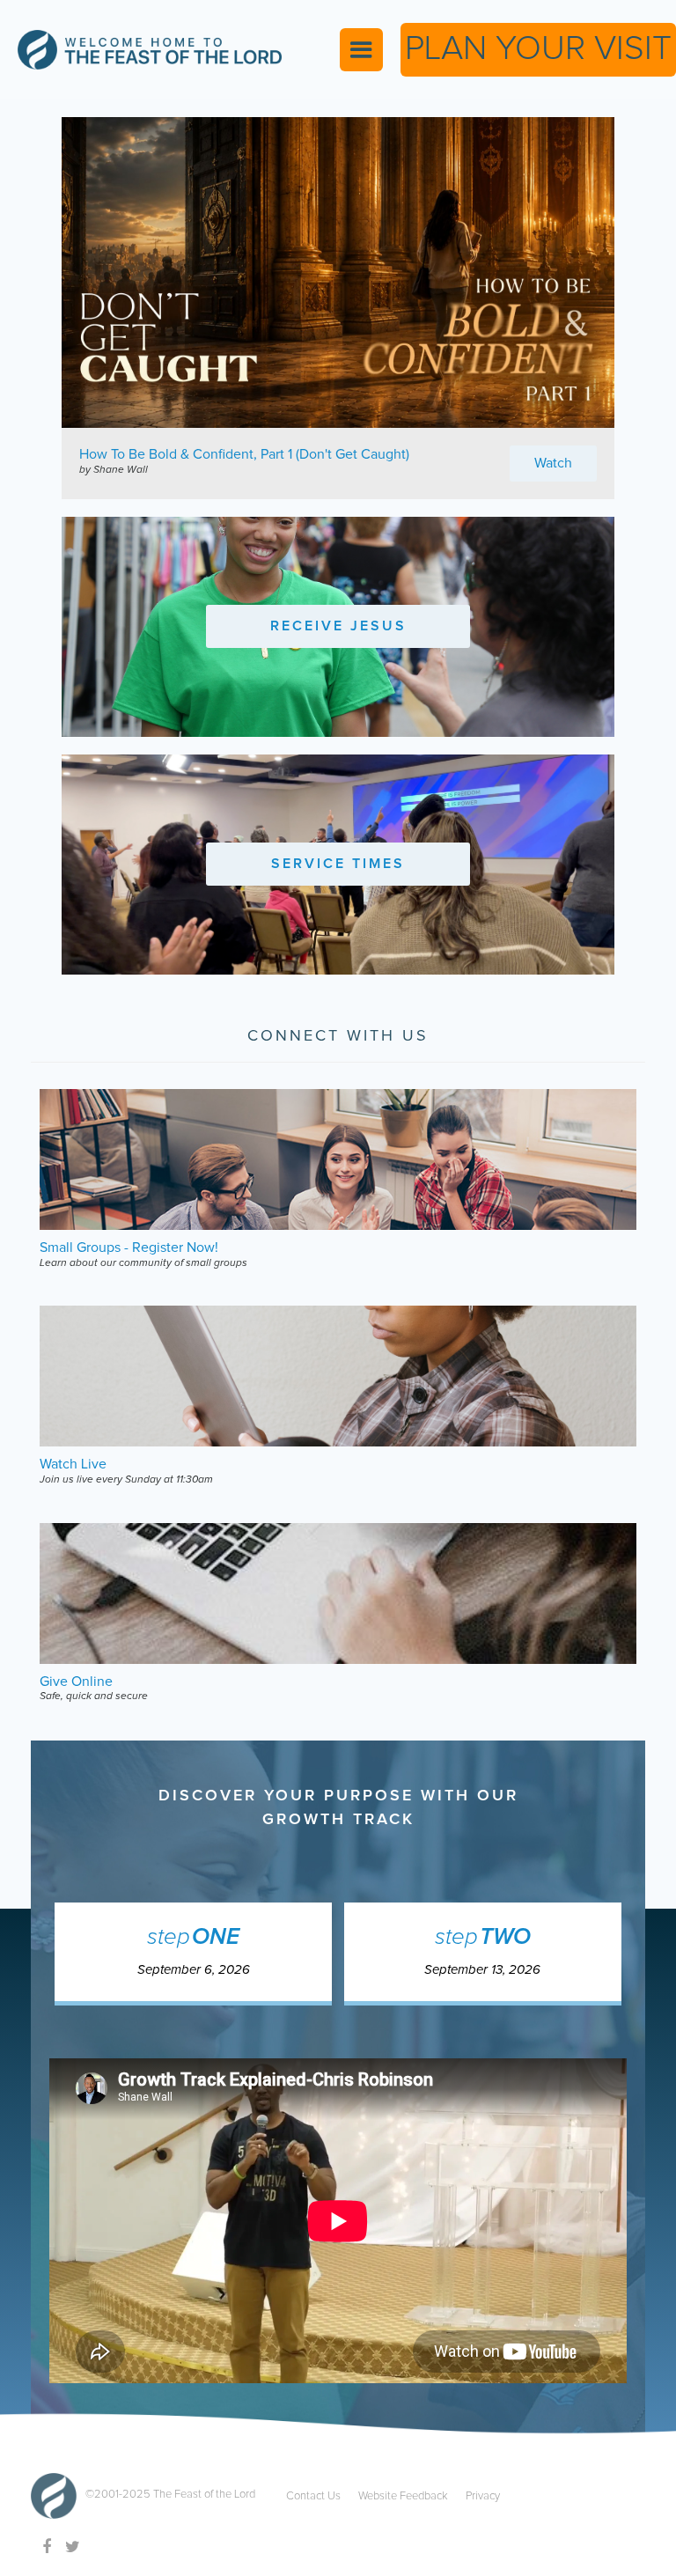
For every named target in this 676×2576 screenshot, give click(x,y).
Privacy (483, 2496)
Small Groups (80, 1248)
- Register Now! (171, 1248)
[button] (361, 50)
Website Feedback (403, 2496)
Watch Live (73, 1464)
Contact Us (313, 2496)
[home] (150, 50)
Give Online (76, 1682)
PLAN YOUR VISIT (538, 49)
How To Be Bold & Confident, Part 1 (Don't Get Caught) (244, 454)
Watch (553, 463)
